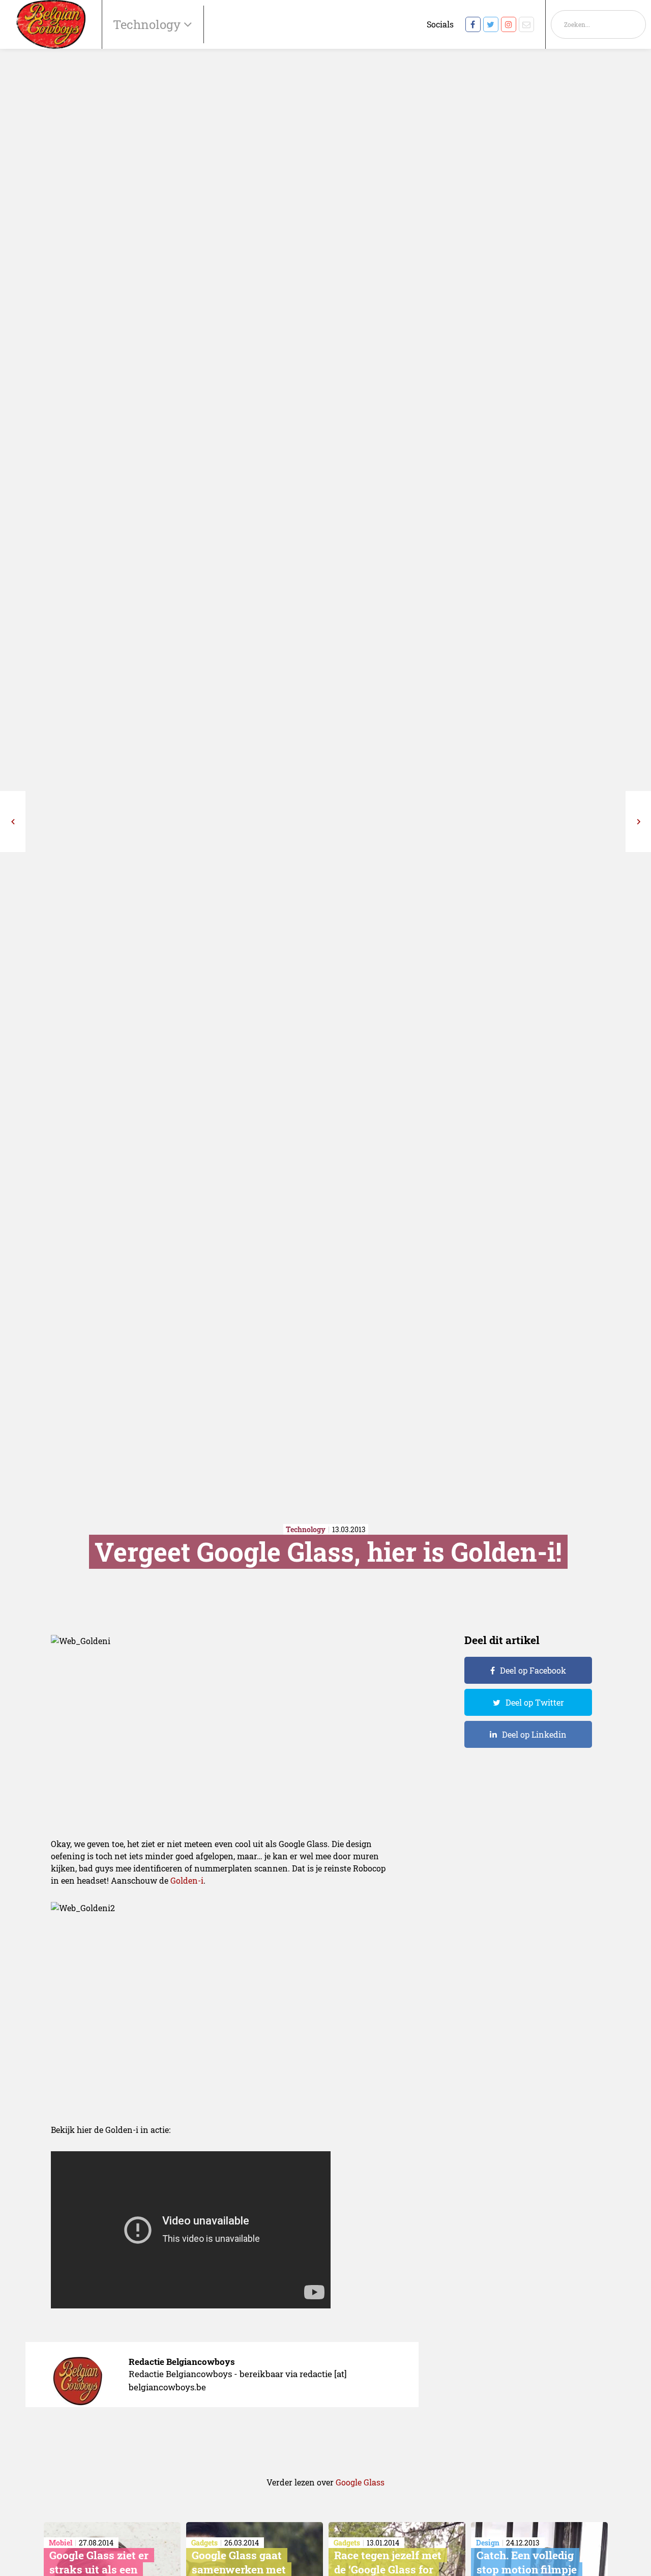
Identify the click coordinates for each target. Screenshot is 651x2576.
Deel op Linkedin (534, 1734)
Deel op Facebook (533, 1670)
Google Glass (360, 2482)
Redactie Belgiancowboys (182, 2362)
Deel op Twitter (535, 1702)
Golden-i (187, 1880)
